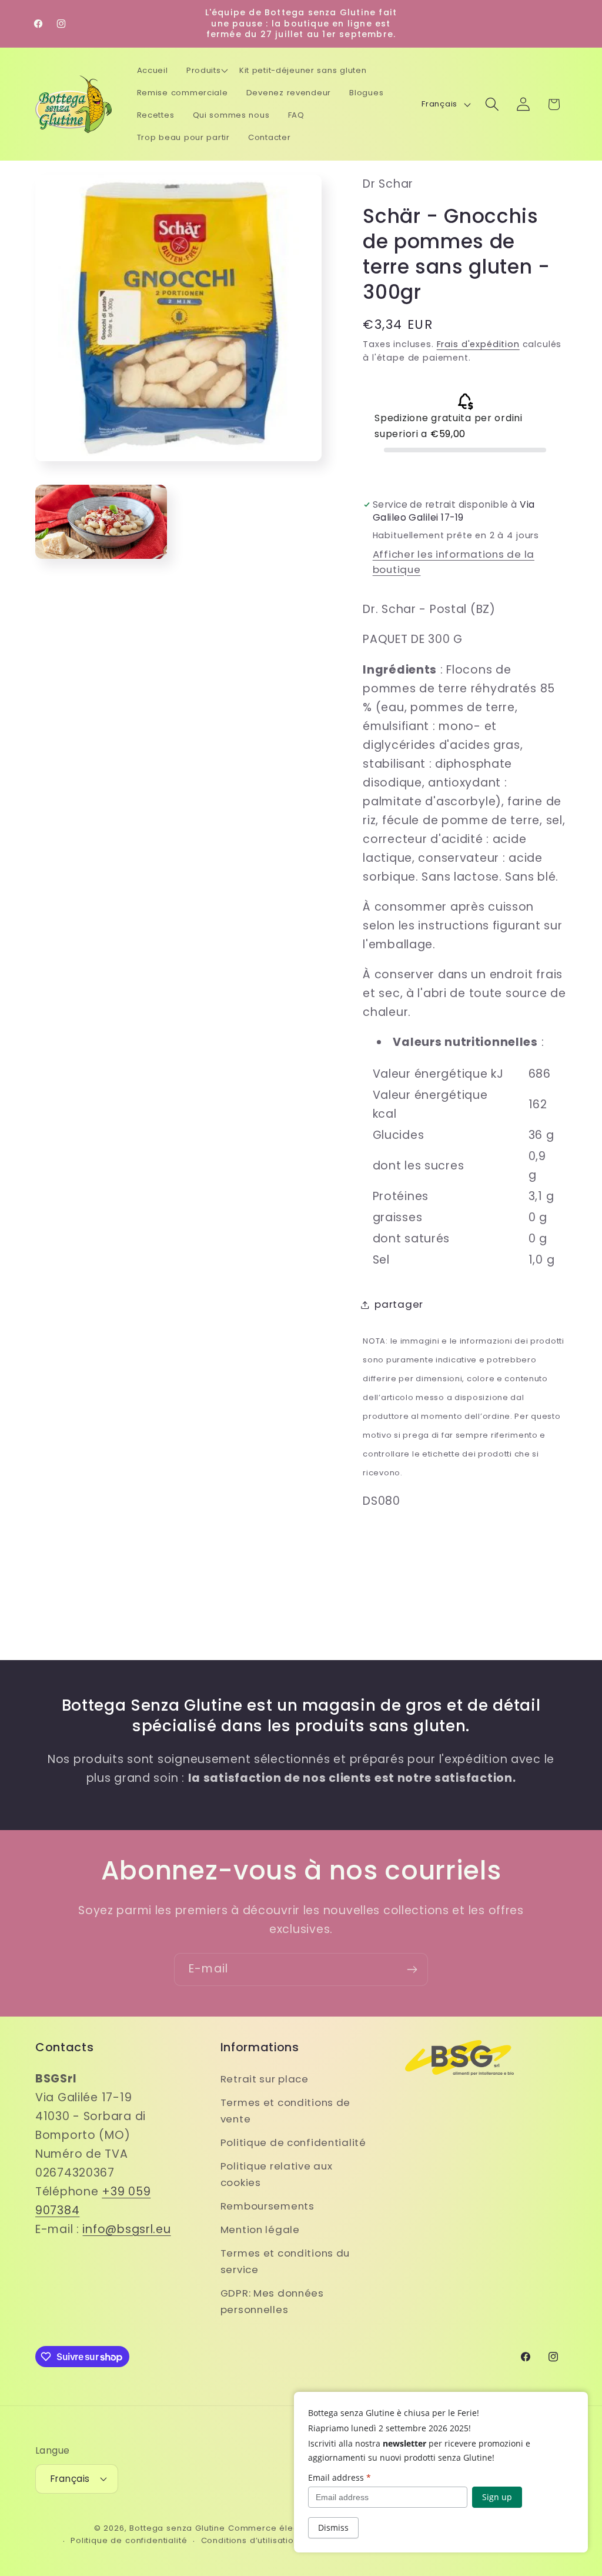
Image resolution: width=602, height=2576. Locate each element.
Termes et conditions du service (285, 2261)
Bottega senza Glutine (177, 2528)
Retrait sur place (265, 2079)
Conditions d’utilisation (250, 2540)
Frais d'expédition (478, 344)
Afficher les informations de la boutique (454, 562)
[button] (207, 71)
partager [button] (399, 1304)
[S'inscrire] (412, 1970)
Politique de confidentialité (293, 2142)
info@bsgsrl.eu (126, 2229)
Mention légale (260, 2230)
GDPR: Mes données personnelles (272, 2301)
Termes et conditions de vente (286, 2111)
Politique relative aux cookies (277, 2174)
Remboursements (267, 2206)
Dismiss (333, 2527)
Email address (340, 2477)
